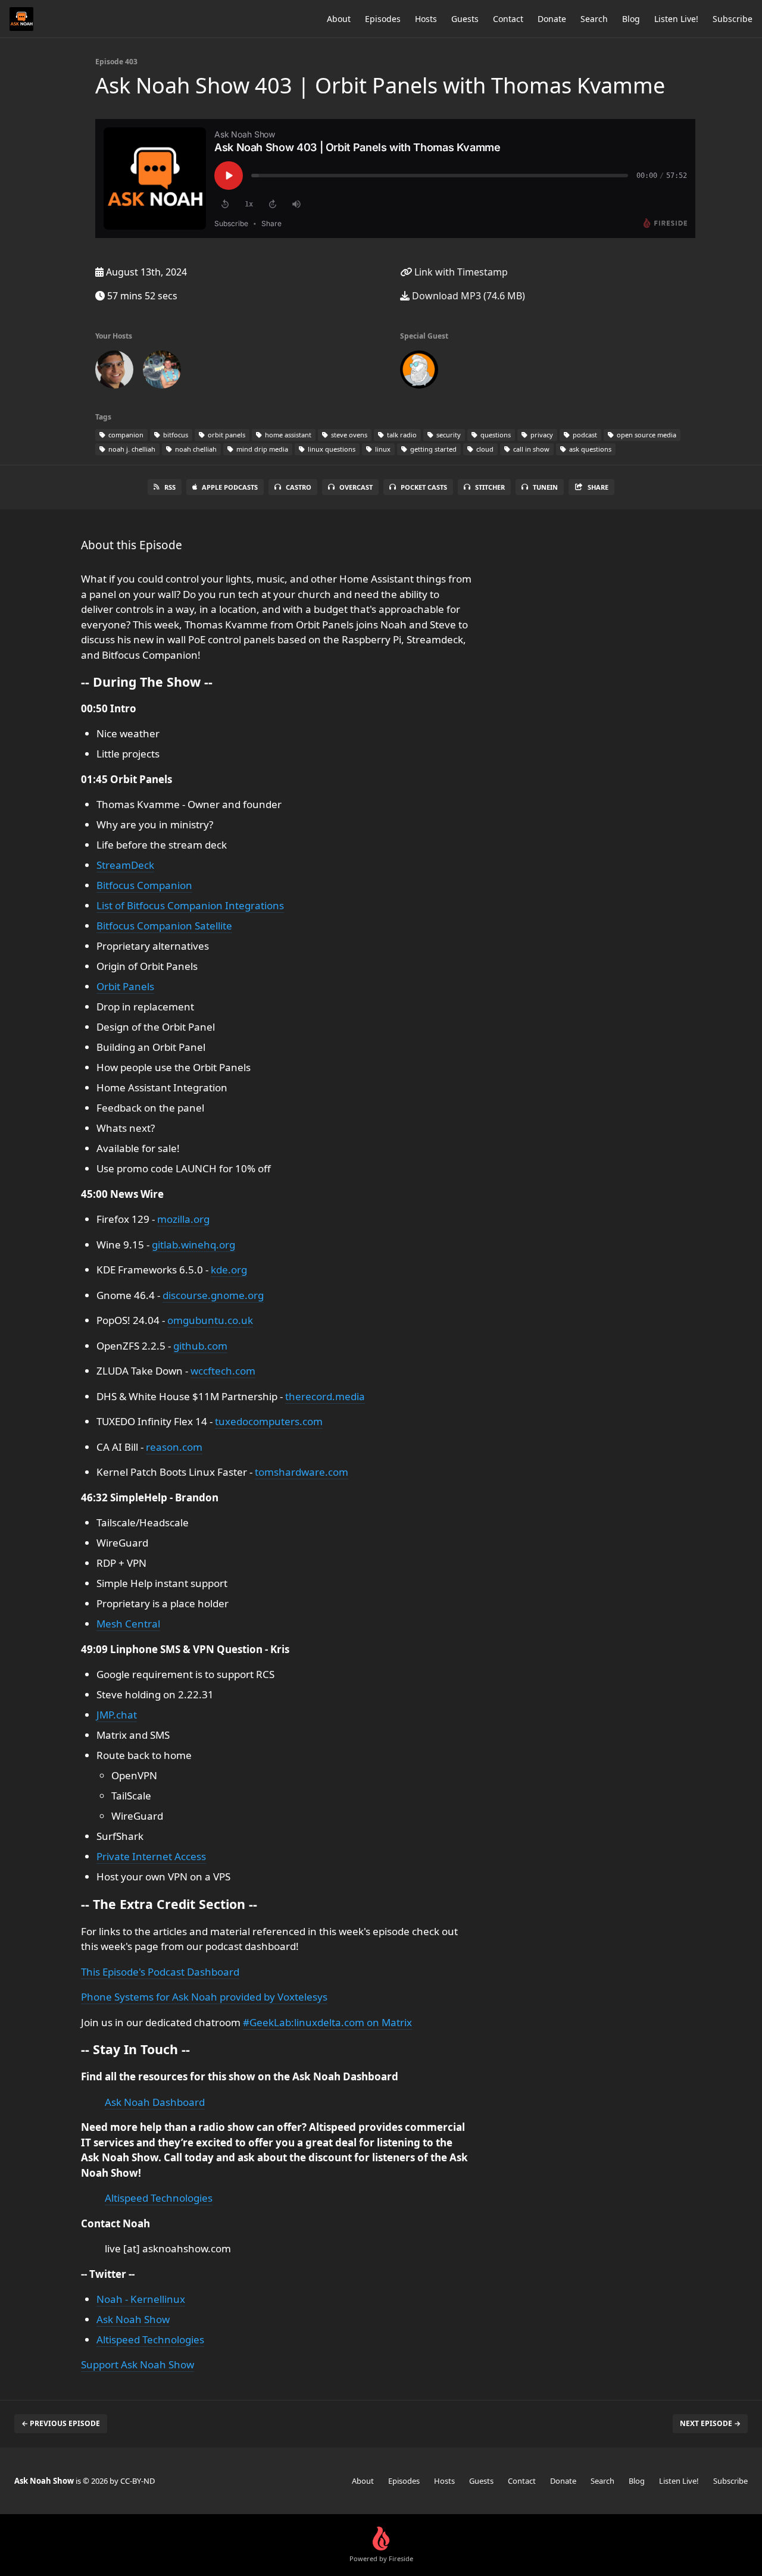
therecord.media (325, 1396)
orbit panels (226, 435)
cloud (484, 449)
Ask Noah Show (133, 2319)
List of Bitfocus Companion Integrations (190, 905)
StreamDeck (125, 865)
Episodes (383, 19)
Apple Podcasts (230, 487)
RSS (170, 487)
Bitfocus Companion (144, 885)
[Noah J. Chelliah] (114, 372)
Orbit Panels (125, 986)
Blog (631, 19)
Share (598, 487)
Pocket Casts (424, 487)
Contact (508, 19)
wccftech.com (223, 1371)
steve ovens (348, 435)
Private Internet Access (151, 1856)
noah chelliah (195, 449)
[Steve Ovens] (162, 372)
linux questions (331, 449)
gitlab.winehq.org (193, 1245)
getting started (432, 449)
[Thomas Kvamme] (419, 372)
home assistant (287, 435)
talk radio (401, 435)
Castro (299, 487)
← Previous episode (61, 2423)
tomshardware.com (302, 1472)
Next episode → (710, 2423)
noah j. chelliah (131, 449)
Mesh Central (128, 1624)
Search (594, 19)
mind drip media (261, 449)
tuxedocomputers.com (269, 1421)
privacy (541, 435)
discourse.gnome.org (213, 1295)
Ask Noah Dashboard (155, 2102)
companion (125, 435)
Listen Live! (676, 19)
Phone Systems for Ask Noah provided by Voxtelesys (204, 1997)
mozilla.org (183, 1219)
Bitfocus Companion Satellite (164, 926)
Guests (465, 19)
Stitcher (490, 487)
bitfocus (175, 435)
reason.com (174, 1447)
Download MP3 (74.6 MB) (467, 296)
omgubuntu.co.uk (210, 1320)
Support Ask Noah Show (138, 2364)
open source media (646, 435)
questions (495, 435)
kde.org (229, 1270)
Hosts (426, 19)
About (339, 19)
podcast (584, 435)
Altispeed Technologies (159, 2198)
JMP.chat (117, 1715)
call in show (530, 449)
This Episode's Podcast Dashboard (160, 1972)
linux (382, 449)
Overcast (356, 487)
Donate (552, 19)
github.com (200, 1346)
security (448, 435)
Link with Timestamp (460, 272)
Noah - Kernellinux (141, 2299)
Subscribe (733, 19)
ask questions (589, 449)
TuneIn (545, 487)
